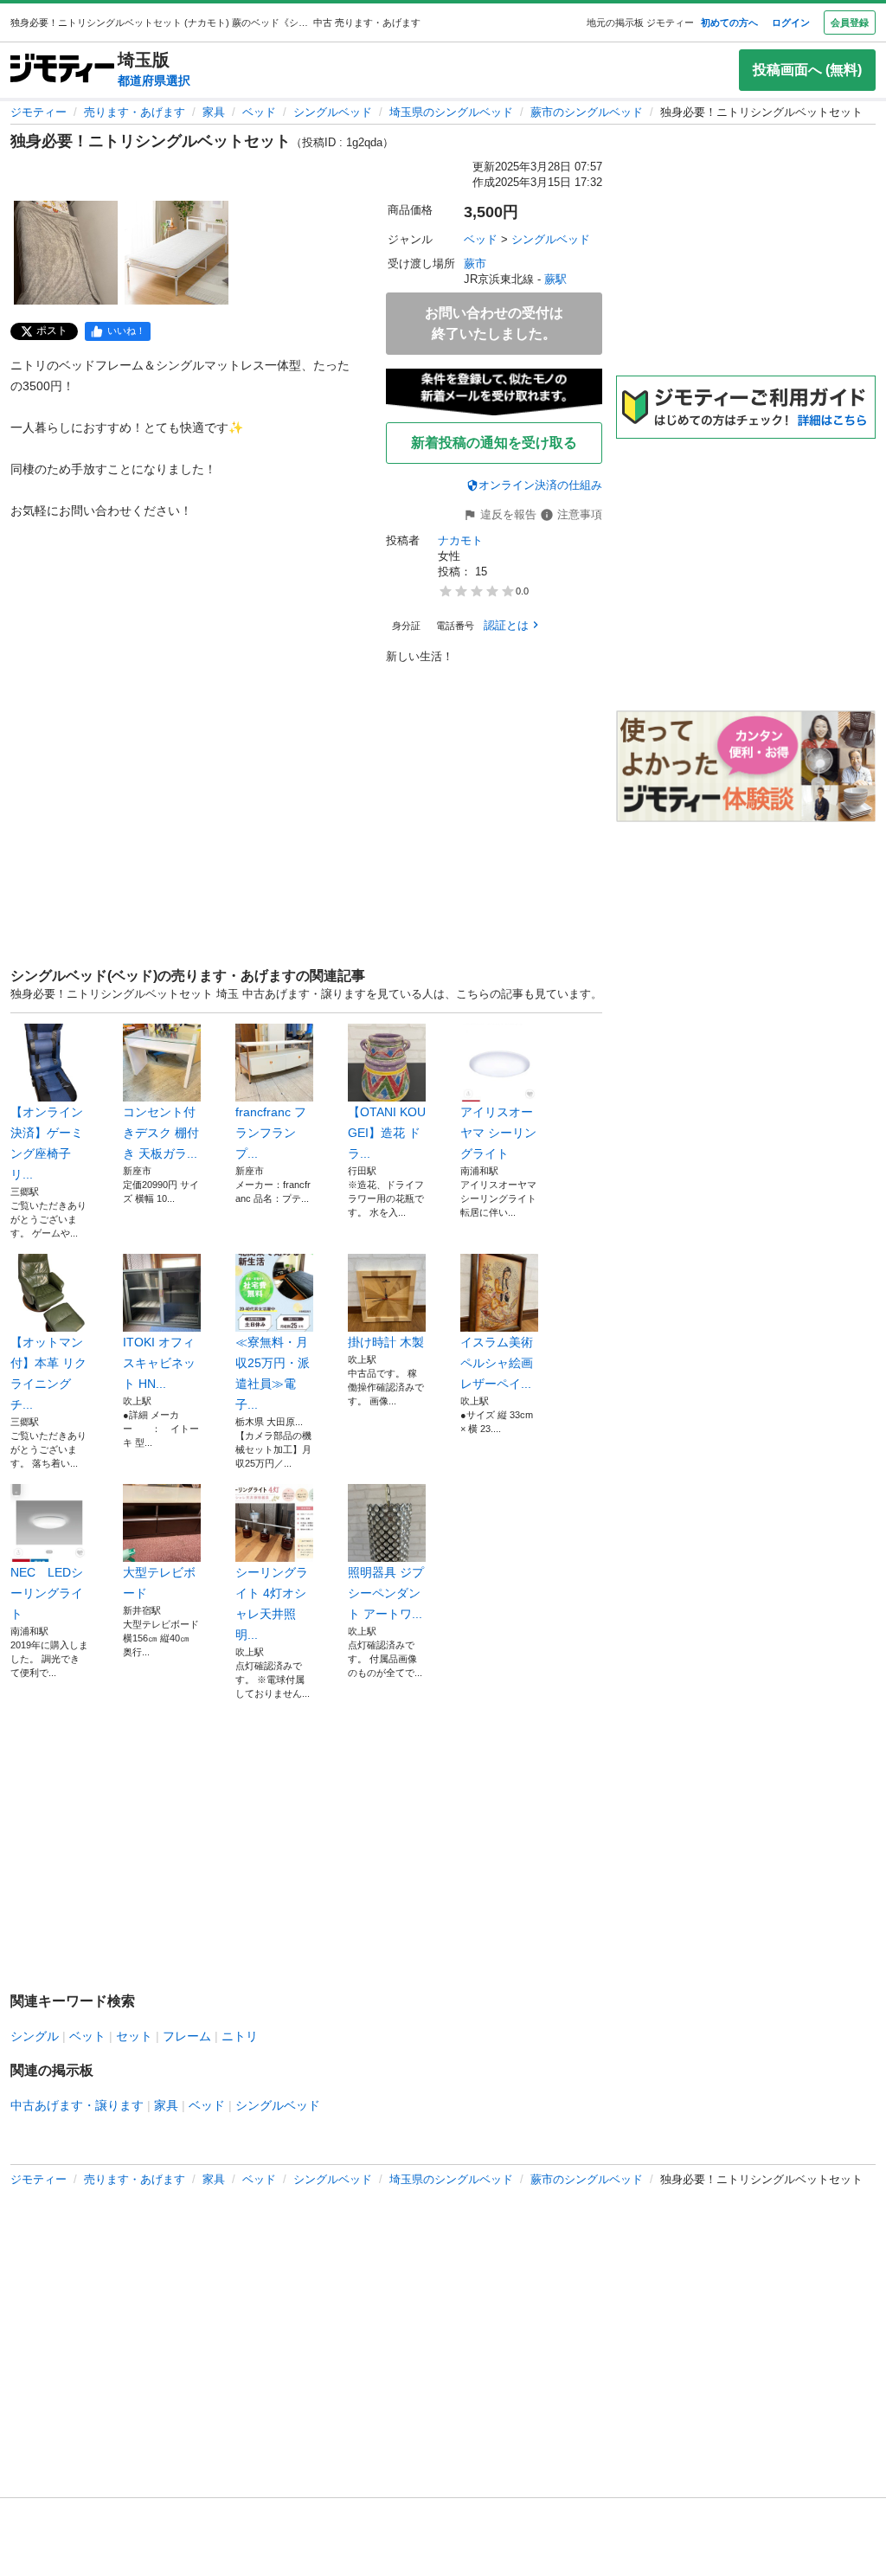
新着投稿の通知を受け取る (494, 443)
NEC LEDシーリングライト (47, 1593)
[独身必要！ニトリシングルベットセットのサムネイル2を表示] (177, 253)
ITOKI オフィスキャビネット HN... (159, 1363)
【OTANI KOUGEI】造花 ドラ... (387, 1133)
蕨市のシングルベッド (587, 112)
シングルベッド (333, 112)
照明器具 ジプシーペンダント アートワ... (386, 1593)
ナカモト (460, 540)
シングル (35, 2036)
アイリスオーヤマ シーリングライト (498, 1133)
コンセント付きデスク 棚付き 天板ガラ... (161, 1133)
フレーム (187, 2036)
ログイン (791, 22)
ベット (87, 2036)
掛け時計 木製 (386, 1342)
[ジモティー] (62, 70)
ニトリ (240, 2036)
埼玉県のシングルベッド (451, 112)
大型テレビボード (159, 1583)
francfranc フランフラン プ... (271, 1133)
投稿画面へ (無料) (807, 70)
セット (134, 2036)
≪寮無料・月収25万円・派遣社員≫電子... (273, 1373)
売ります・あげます (135, 112)
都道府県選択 (154, 80)
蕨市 (475, 263)
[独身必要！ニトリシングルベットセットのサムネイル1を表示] (66, 253)
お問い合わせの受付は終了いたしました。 (494, 323)
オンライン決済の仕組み (540, 485)
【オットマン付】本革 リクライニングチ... (48, 1373)
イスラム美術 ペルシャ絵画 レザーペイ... (497, 1363)
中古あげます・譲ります (77, 2105)
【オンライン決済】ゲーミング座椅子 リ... (47, 1143)
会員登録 (850, 22)
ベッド (259, 112)
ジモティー (39, 112)
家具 (214, 112)
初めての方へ (729, 22)
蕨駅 (555, 279)
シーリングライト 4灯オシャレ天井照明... (272, 1603)
